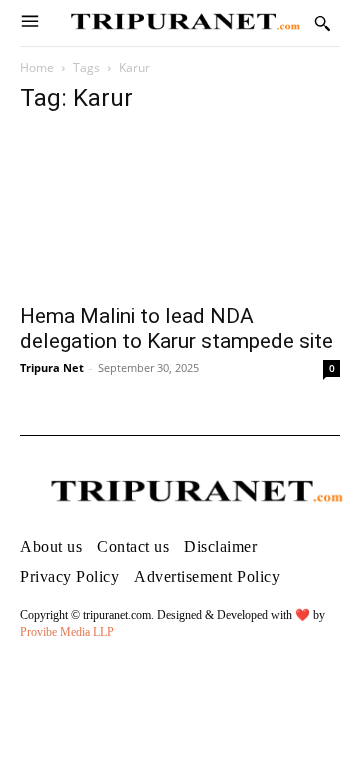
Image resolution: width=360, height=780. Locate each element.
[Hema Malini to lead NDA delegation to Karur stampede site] (180, 212)
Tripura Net (52, 367)
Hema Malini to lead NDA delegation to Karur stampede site (176, 328)
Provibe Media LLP (67, 632)
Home (37, 67)
